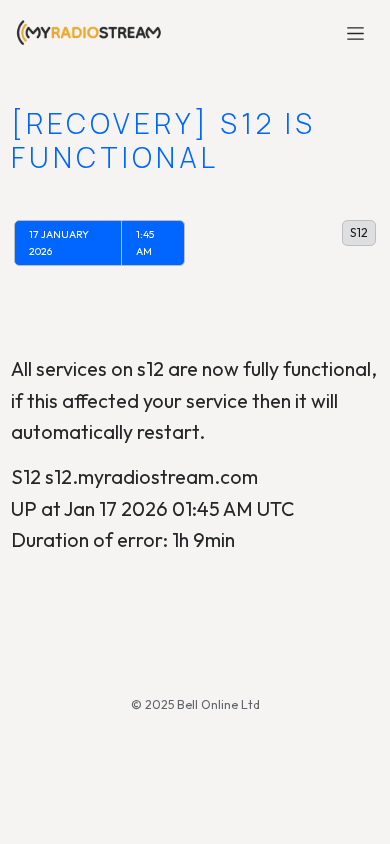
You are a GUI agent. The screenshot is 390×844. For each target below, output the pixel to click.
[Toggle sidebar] (356, 32)
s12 (359, 232)
